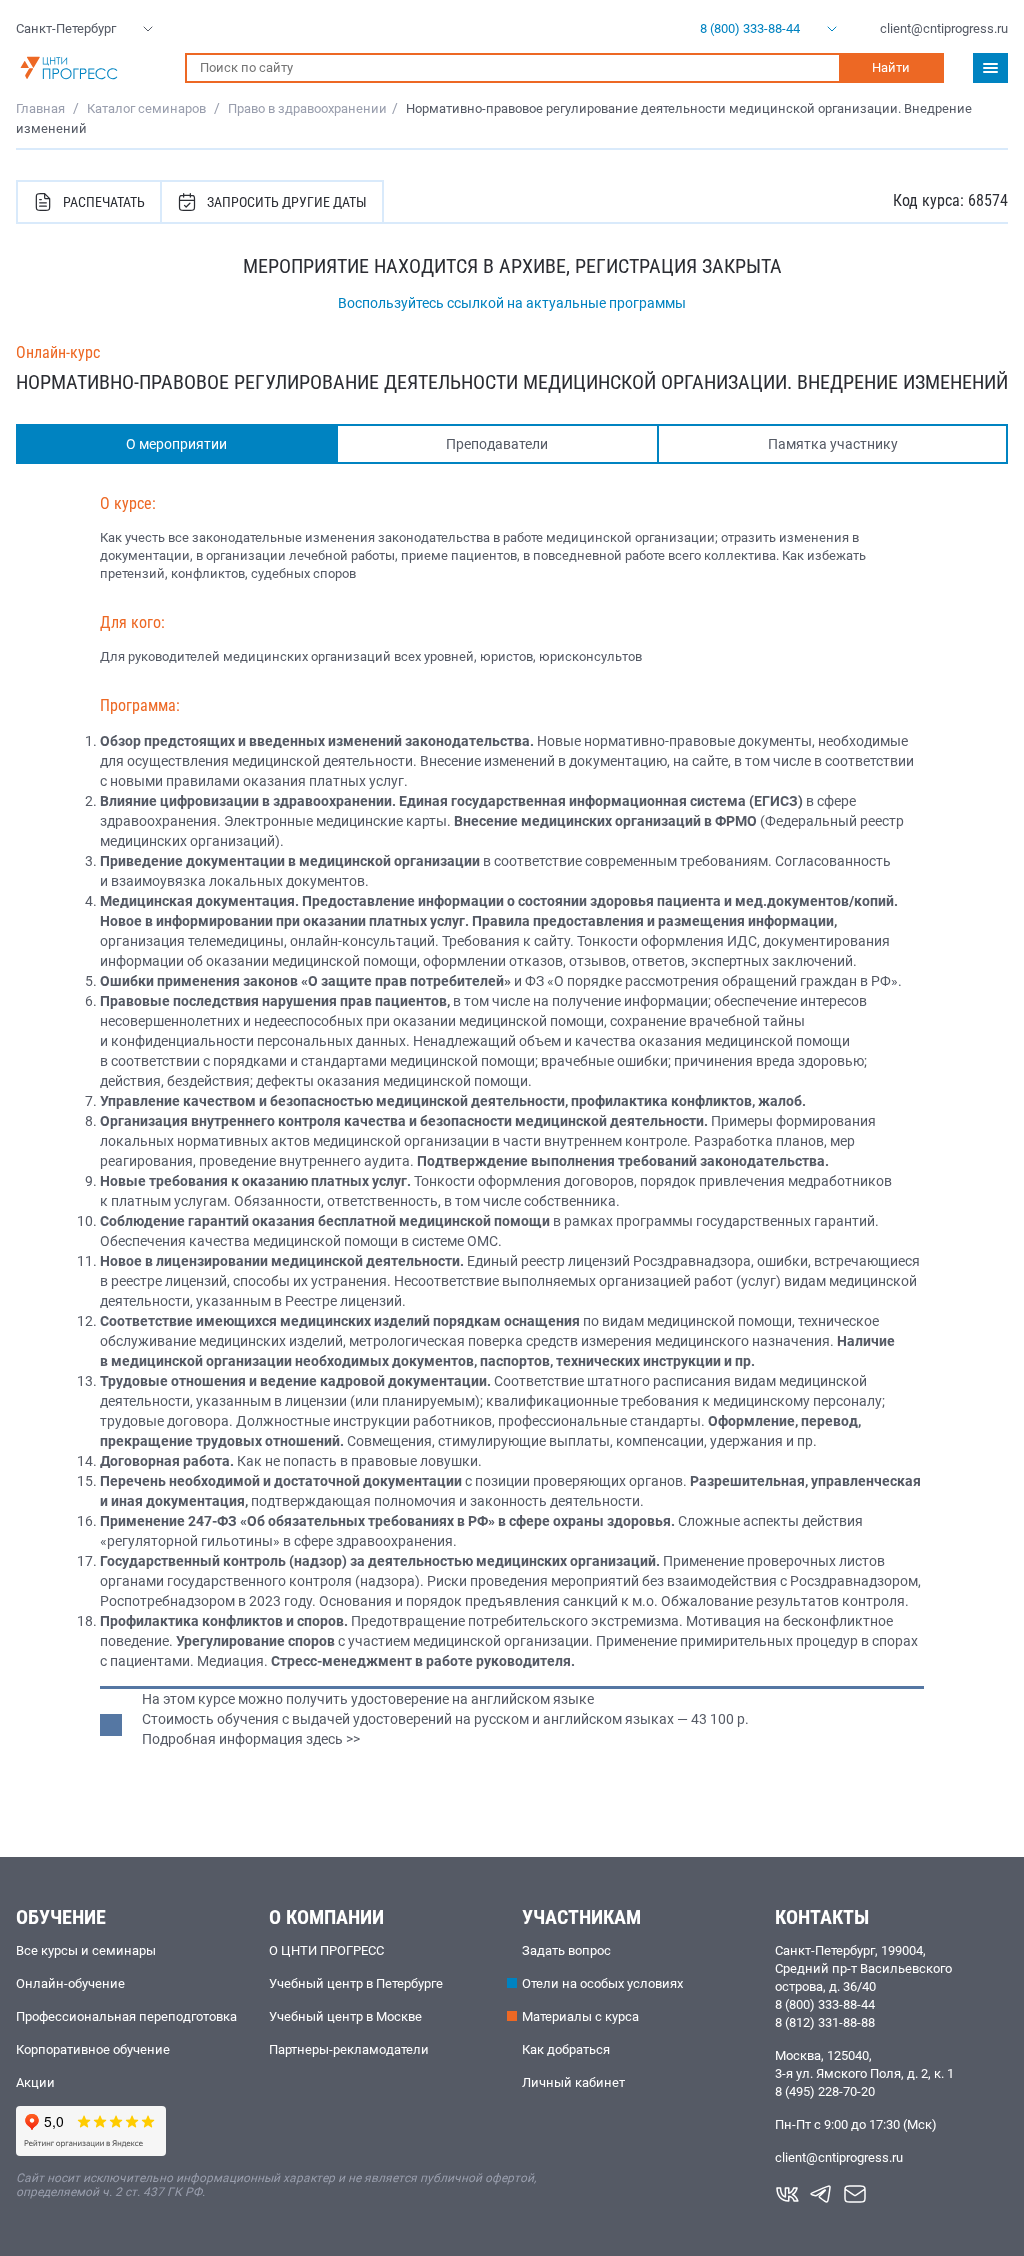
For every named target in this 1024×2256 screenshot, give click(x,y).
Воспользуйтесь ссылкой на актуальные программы (512, 303)
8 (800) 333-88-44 (825, 2004)
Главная (40, 108)
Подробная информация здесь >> (251, 1739)
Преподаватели (497, 444)
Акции (35, 2082)
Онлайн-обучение (70, 1983)
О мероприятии (176, 444)
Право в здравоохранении (307, 108)
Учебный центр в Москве (345, 2016)
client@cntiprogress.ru (839, 2157)
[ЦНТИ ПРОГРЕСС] (90, 68)
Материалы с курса (580, 2016)
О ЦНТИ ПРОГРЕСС (326, 1950)
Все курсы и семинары (86, 1950)
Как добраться (566, 2049)
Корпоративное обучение (93, 2049)
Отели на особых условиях (602, 1983)
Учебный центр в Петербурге (356, 1983)
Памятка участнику (833, 444)
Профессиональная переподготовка (126, 2016)
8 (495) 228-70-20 (825, 2091)
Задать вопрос (566, 1950)
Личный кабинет (573, 2082)
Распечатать (104, 202)
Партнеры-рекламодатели (349, 2049)
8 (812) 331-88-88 (825, 2022)
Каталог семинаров (146, 108)
